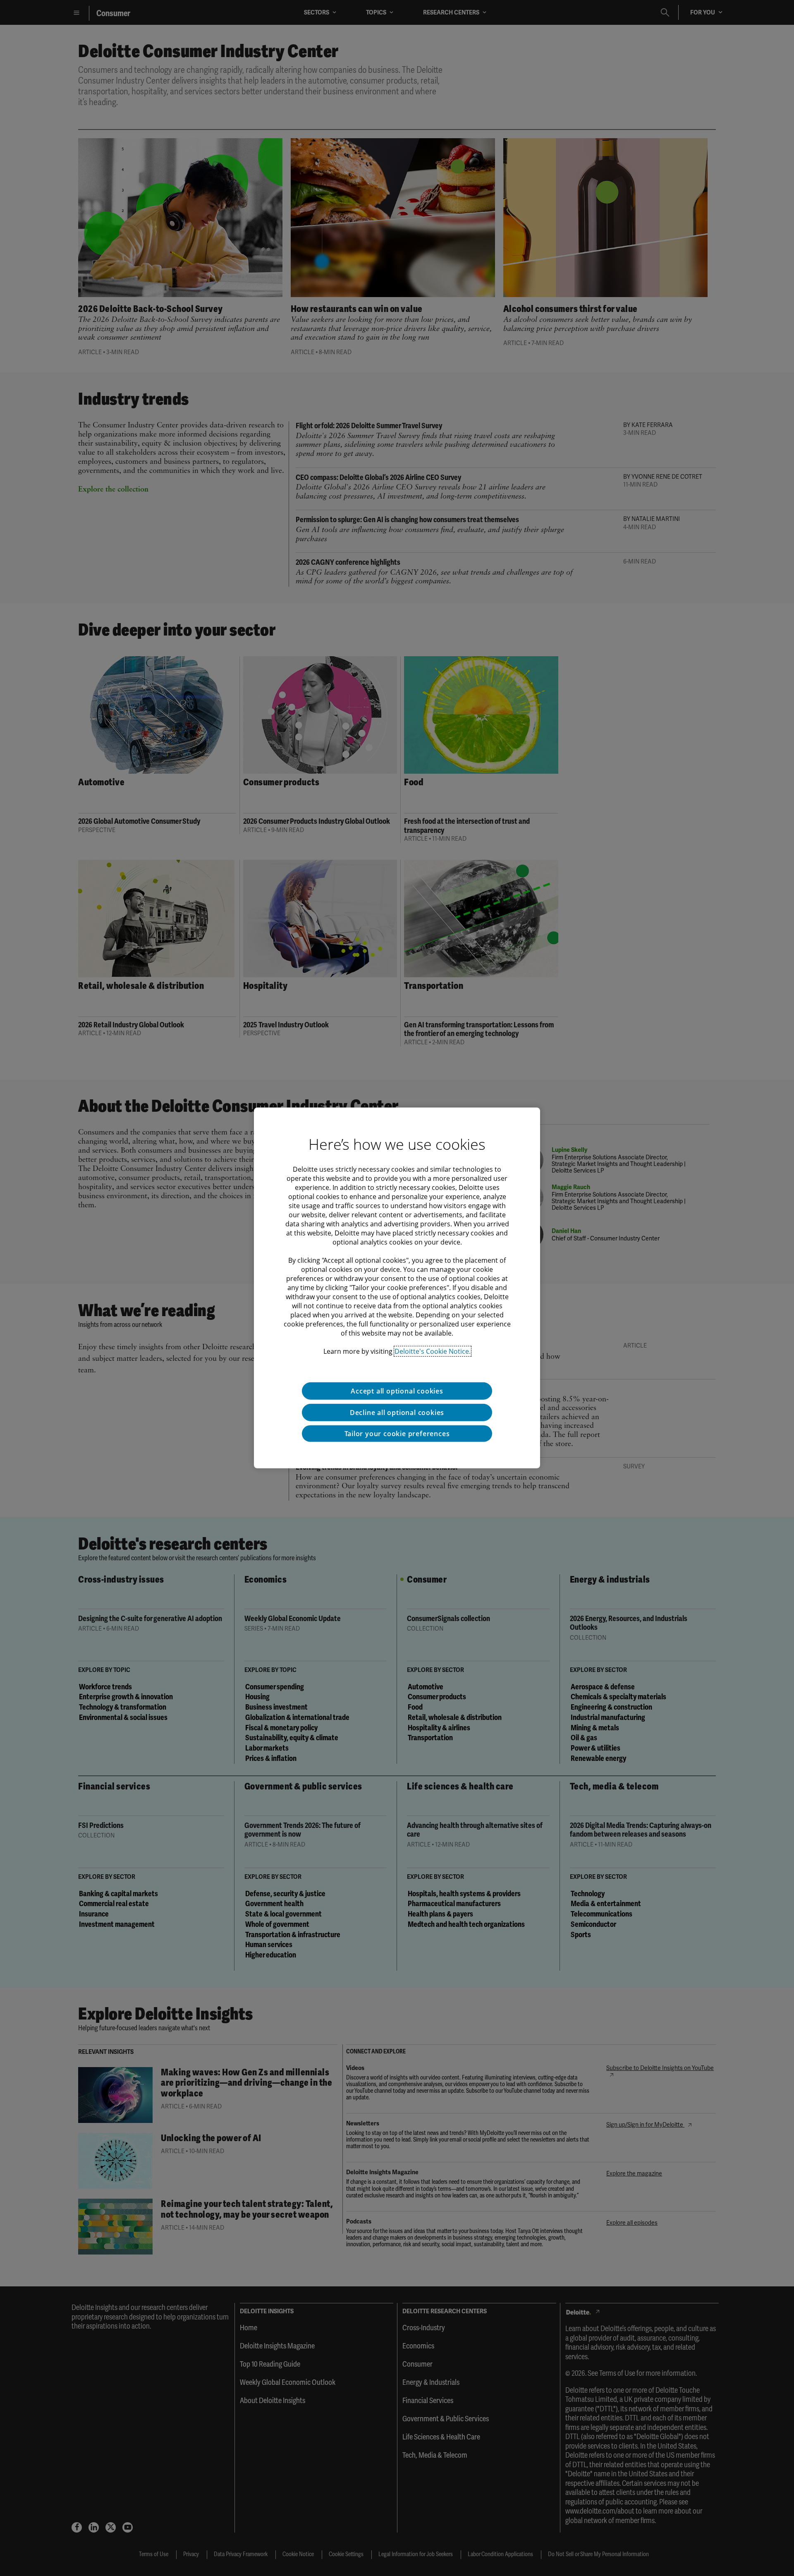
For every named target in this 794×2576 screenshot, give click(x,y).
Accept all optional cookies (397, 1391)
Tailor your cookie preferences (397, 1434)
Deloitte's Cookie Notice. (433, 1351)
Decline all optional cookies (397, 1413)
